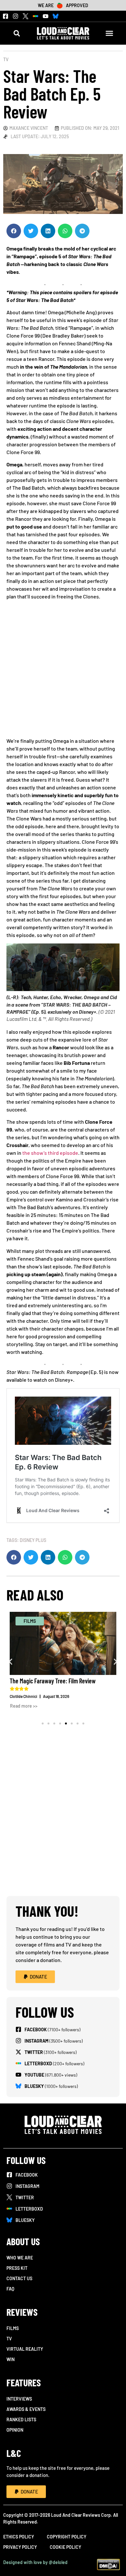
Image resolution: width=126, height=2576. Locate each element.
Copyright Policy (67, 2537)
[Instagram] (16, 16)
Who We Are (20, 2258)
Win (10, 2359)
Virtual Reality (25, 2349)
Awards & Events (26, 2409)
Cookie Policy (65, 2547)
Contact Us (19, 2278)
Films (13, 2328)
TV (6, 59)
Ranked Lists (21, 2420)
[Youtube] (46, 16)
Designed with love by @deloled (35, 2562)
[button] (17, 33)
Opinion (15, 2430)
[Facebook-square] (5, 16)
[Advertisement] (63, 671)
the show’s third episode (50, 1153)
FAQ (10, 2289)
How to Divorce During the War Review (65, 1681)
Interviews (19, 2399)
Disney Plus (33, 1540)
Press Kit (17, 2268)
